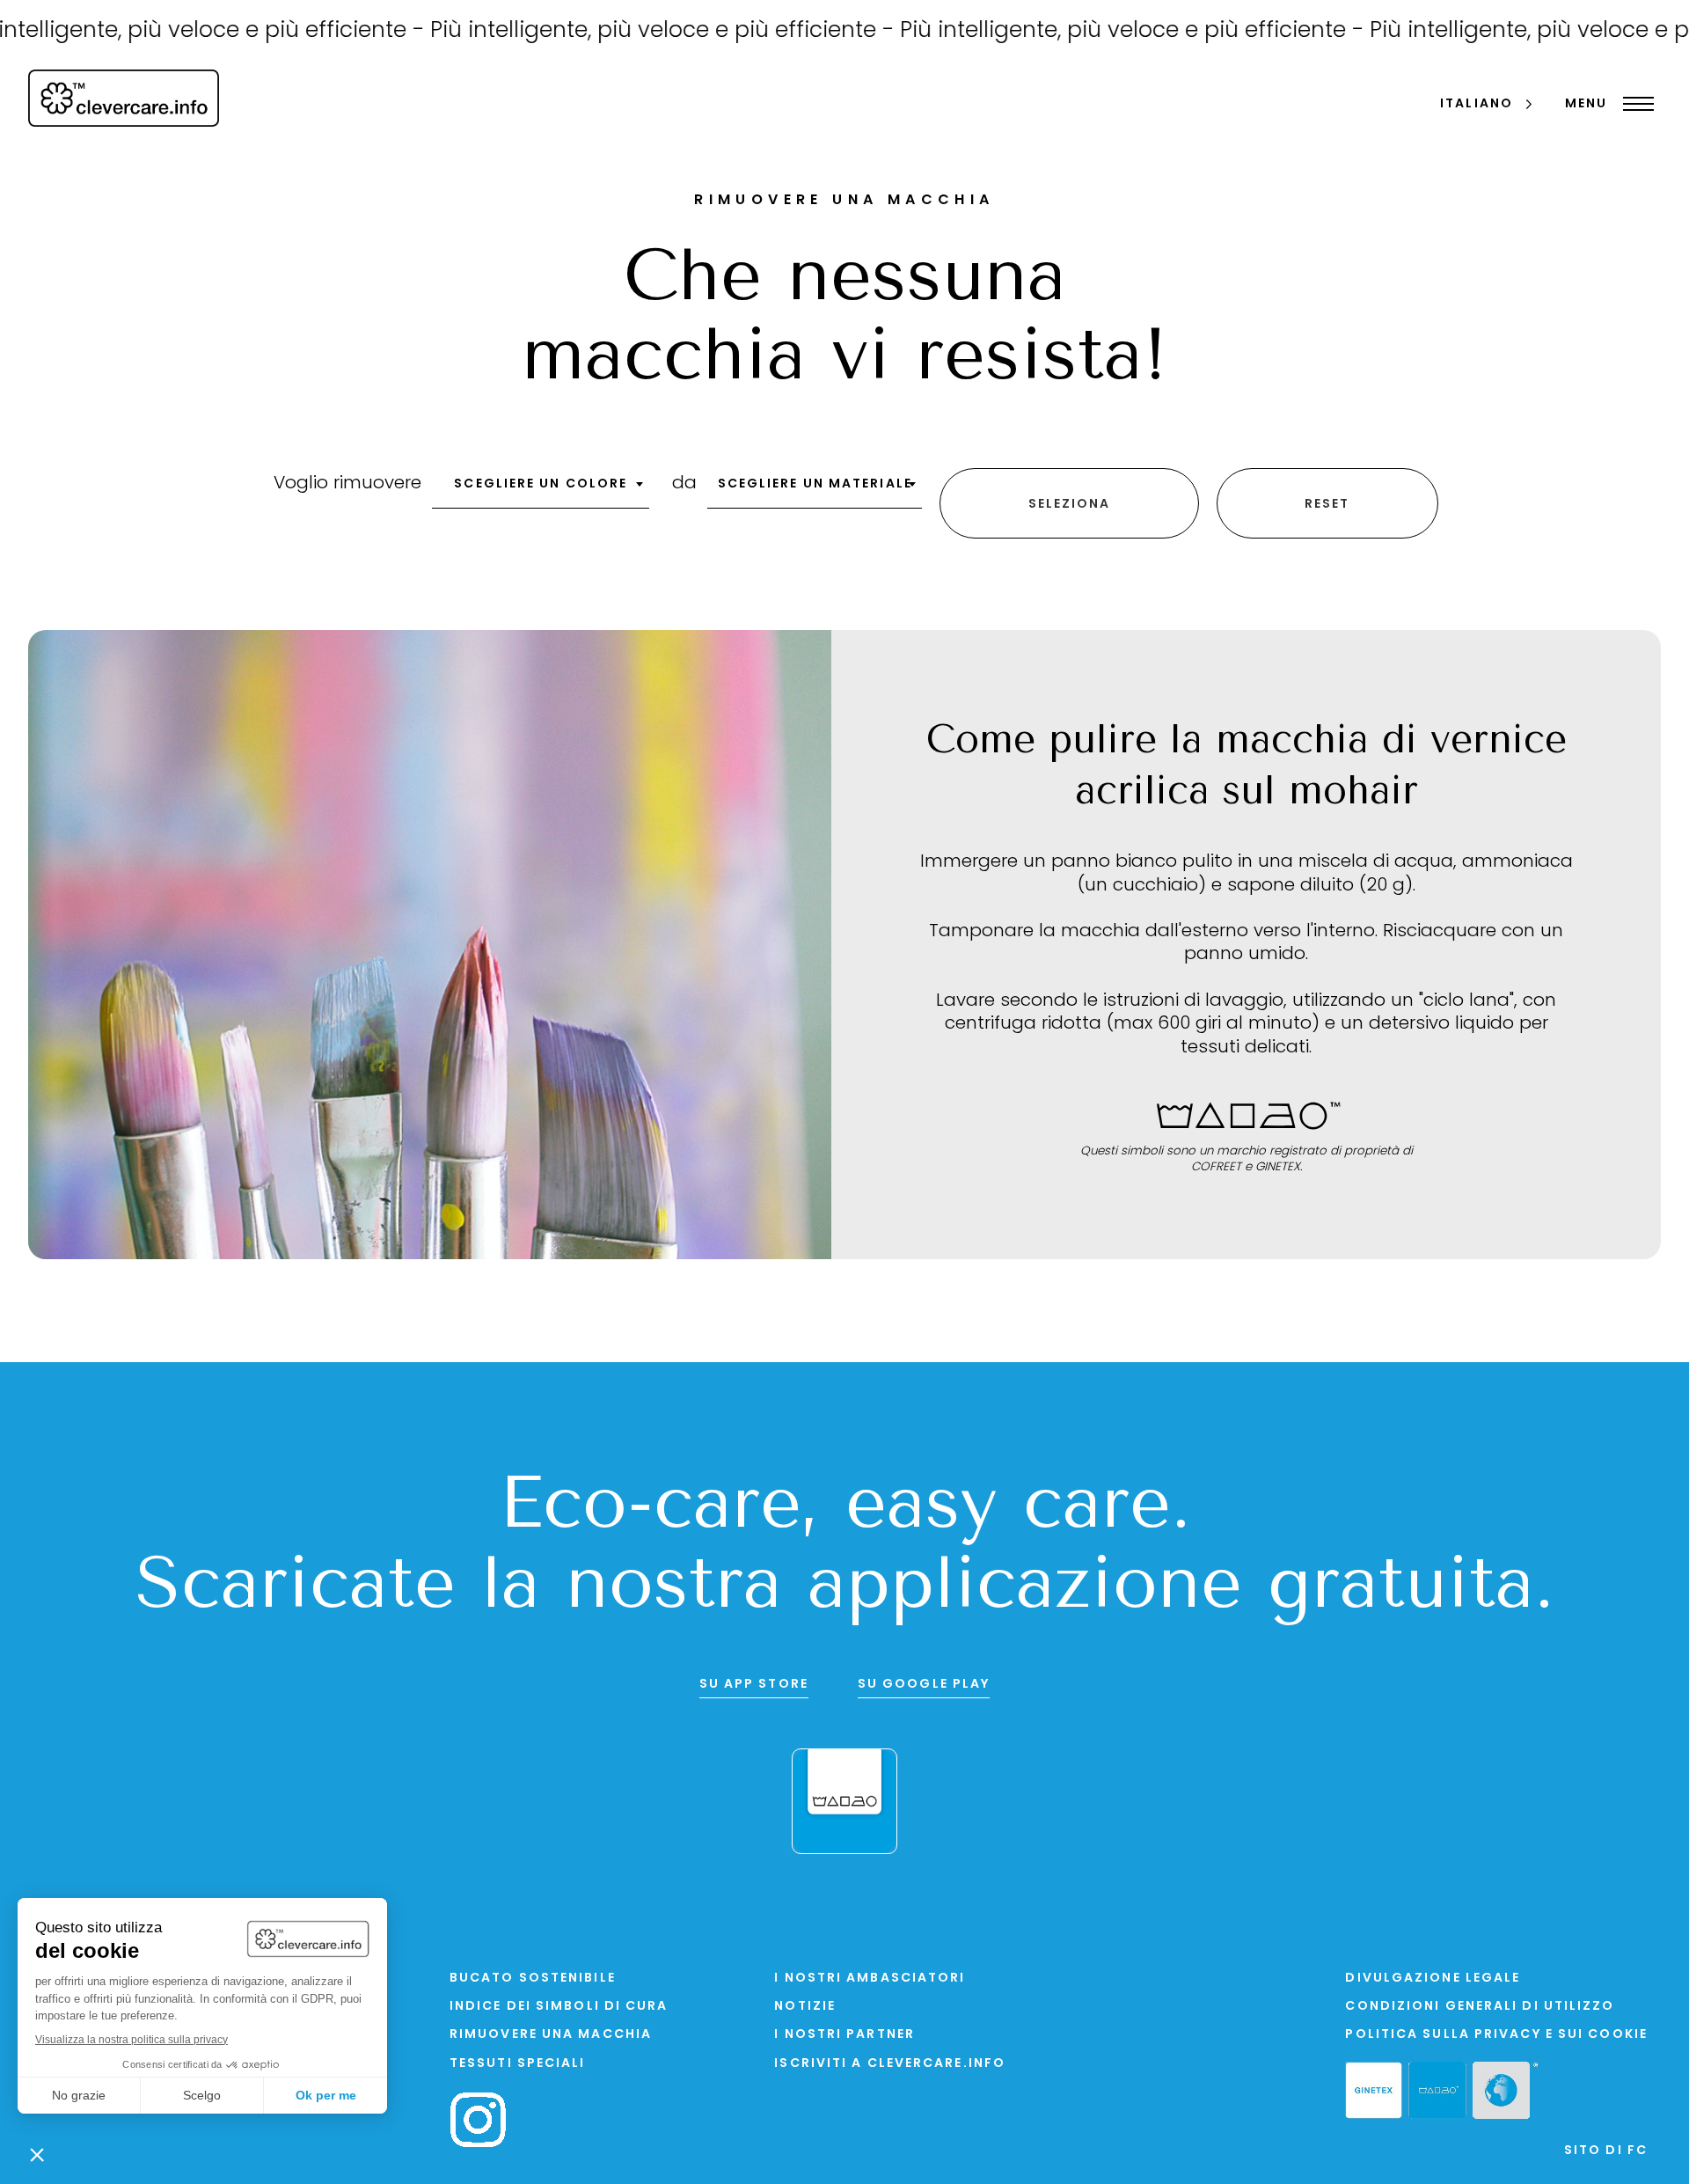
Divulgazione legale (1433, 1979)
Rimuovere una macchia (551, 2035)
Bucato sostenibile (533, 1979)
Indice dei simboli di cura (559, 2007)
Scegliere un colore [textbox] (541, 484)
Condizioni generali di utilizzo (1480, 2007)
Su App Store (754, 1685)
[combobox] (541, 490)
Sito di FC (1606, 2151)
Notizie (805, 2007)
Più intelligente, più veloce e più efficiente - (603, 31)
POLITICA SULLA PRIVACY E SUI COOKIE (1496, 2035)
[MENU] (1634, 104)
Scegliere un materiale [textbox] (815, 484)
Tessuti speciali (518, 2064)
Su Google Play (924, 1685)
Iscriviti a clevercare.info (890, 2064)
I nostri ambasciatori (870, 1979)
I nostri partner (844, 2035)
